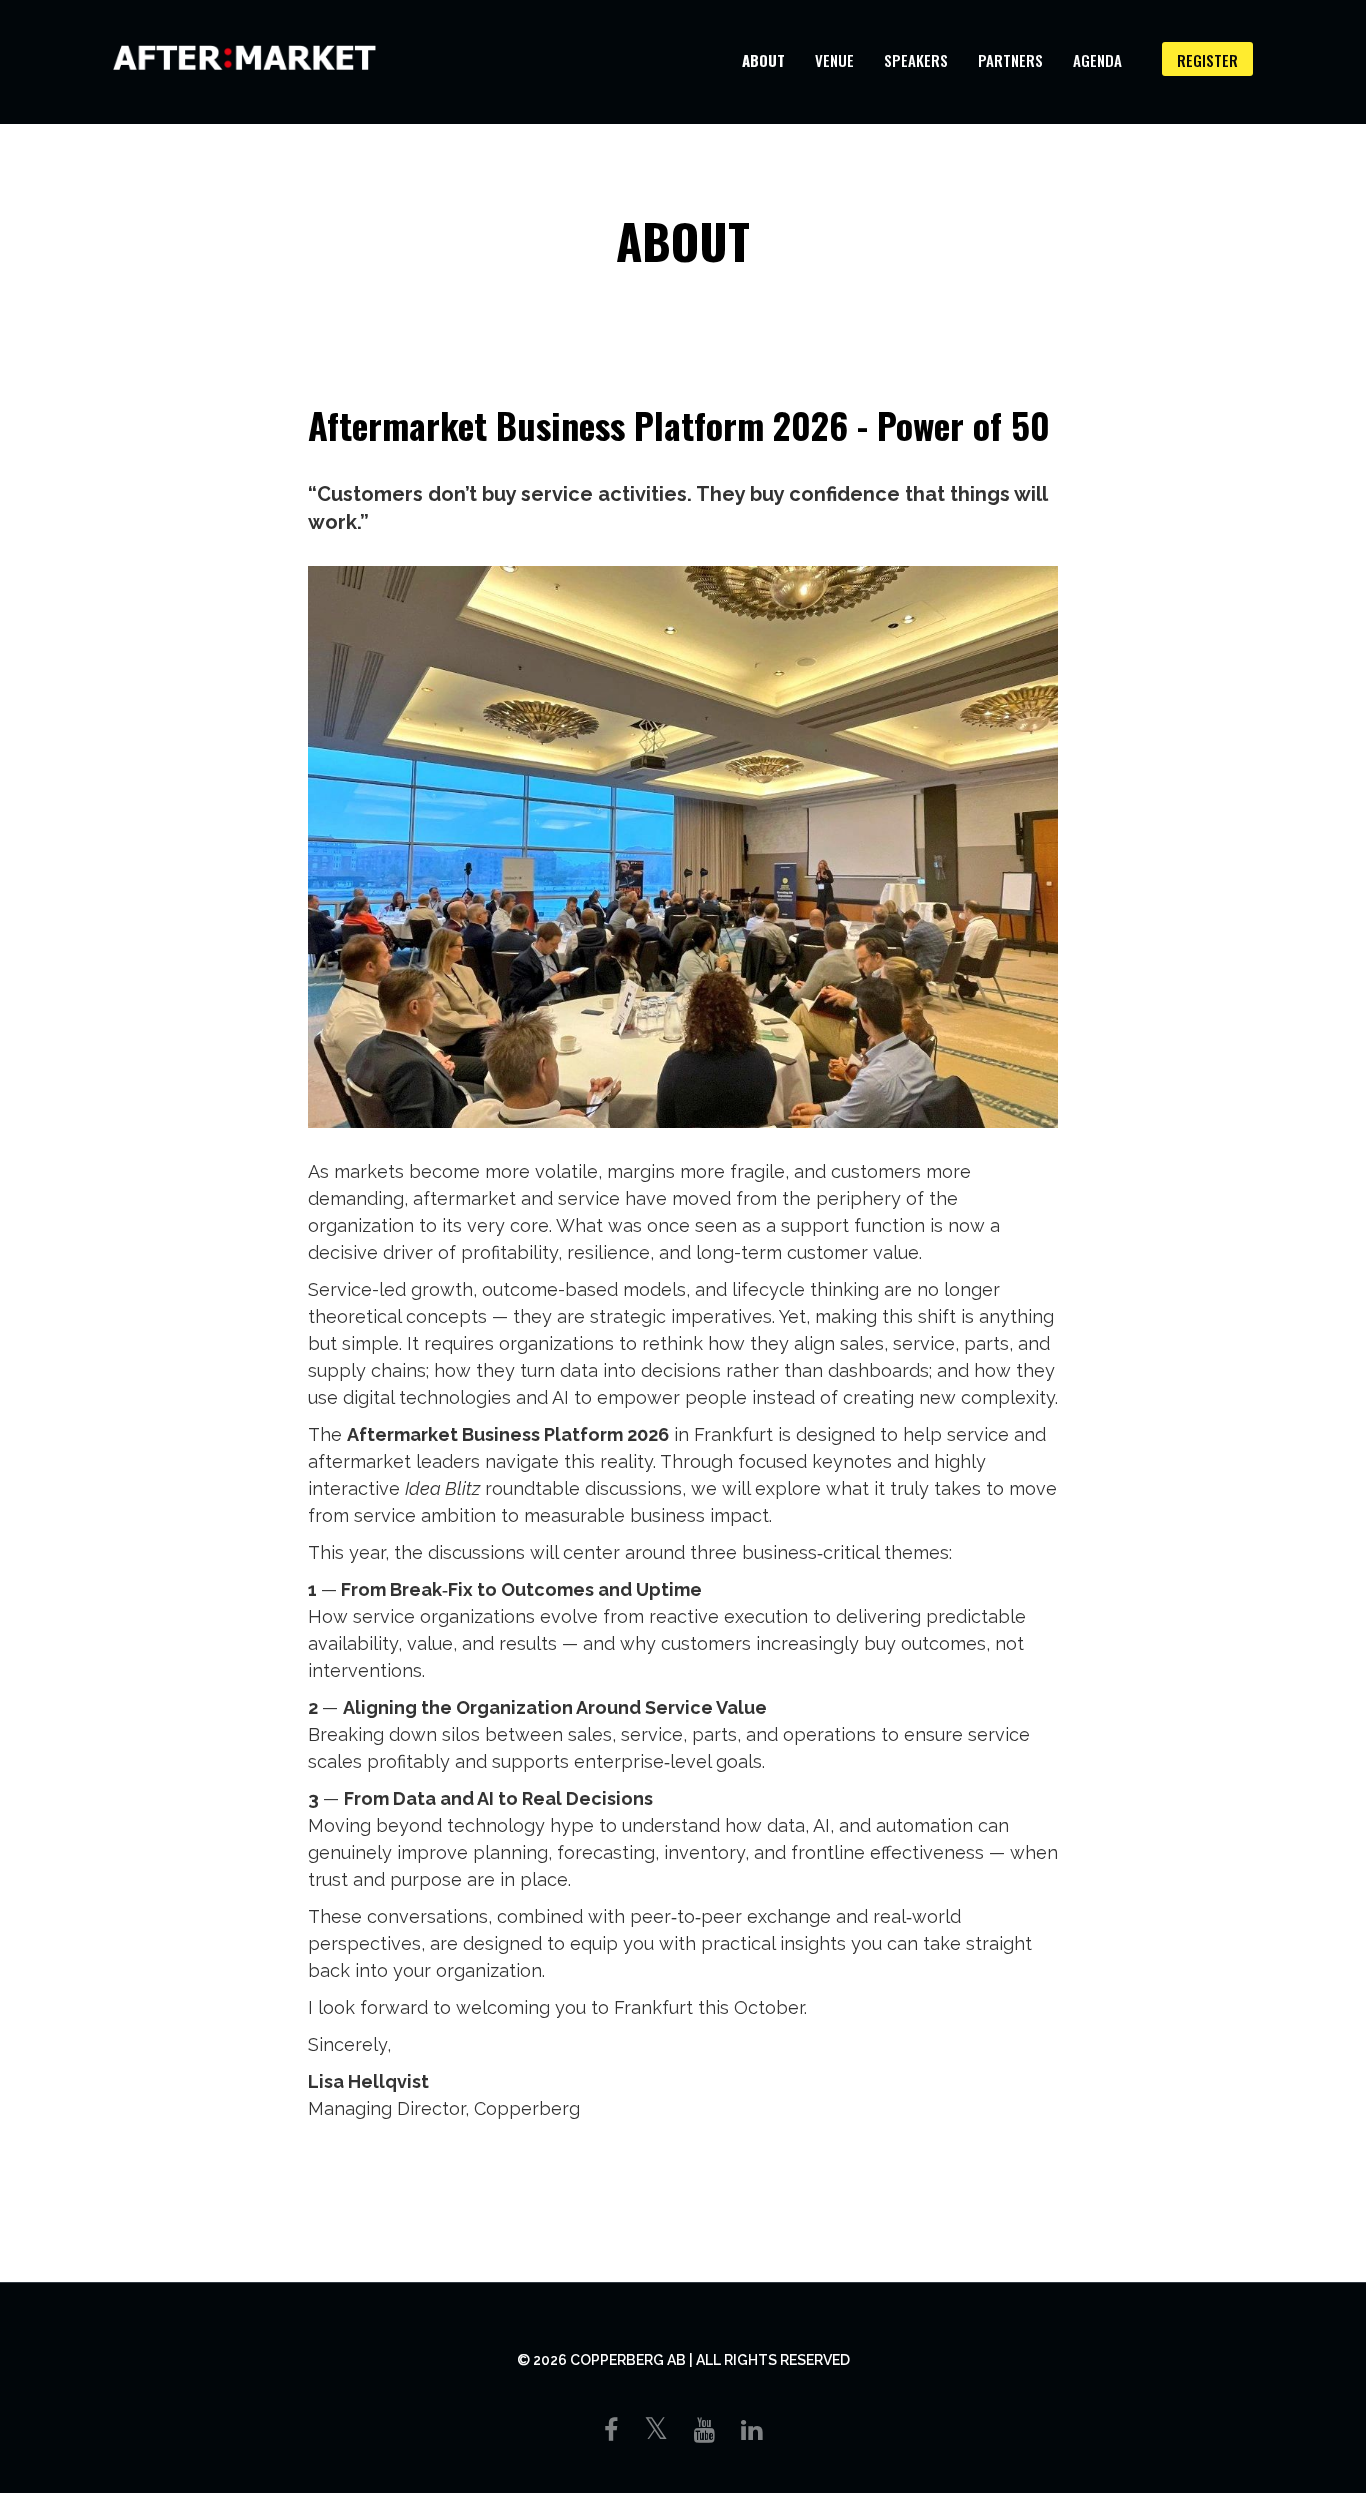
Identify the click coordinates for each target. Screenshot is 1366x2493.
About (763, 60)
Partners (1010, 60)
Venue (834, 60)
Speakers (916, 60)
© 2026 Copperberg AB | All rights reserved (683, 2360)
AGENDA (1097, 60)
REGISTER (1207, 60)
